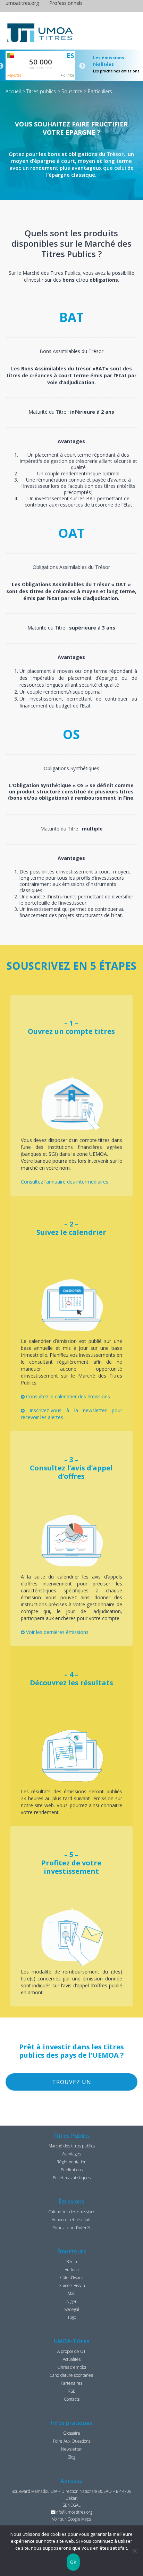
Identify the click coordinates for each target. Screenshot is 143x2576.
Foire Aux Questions (72, 2441)
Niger (71, 2301)
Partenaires (71, 2383)
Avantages (71, 2154)
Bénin (72, 2262)
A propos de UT (71, 2351)
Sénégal (72, 2309)
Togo (72, 2317)
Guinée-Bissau (72, 2285)
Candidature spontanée (71, 2375)
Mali (71, 2293)
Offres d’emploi (72, 2367)
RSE (71, 2391)
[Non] (134, 2551)
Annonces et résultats (71, 2220)
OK (73, 2562)
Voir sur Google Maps (71, 2519)
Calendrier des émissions (72, 2212)
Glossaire (72, 2433)
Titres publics (41, 91)
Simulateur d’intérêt (72, 2228)
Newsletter (71, 2449)
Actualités (72, 2359)
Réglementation (71, 2162)
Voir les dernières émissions (57, 1632)
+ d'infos (67, 75)
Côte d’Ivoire (72, 2278)
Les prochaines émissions (116, 71)
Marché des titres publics (72, 2146)
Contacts (72, 2399)
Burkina (72, 2270)
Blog (71, 2457)
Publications (72, 2170)
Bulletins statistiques (72, 2178)
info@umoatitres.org (74, 2512)
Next (82, 66)
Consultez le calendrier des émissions (67, 1396)
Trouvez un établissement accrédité (72, 2084)
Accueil (13, 91)
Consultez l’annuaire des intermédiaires (65, 1182)
